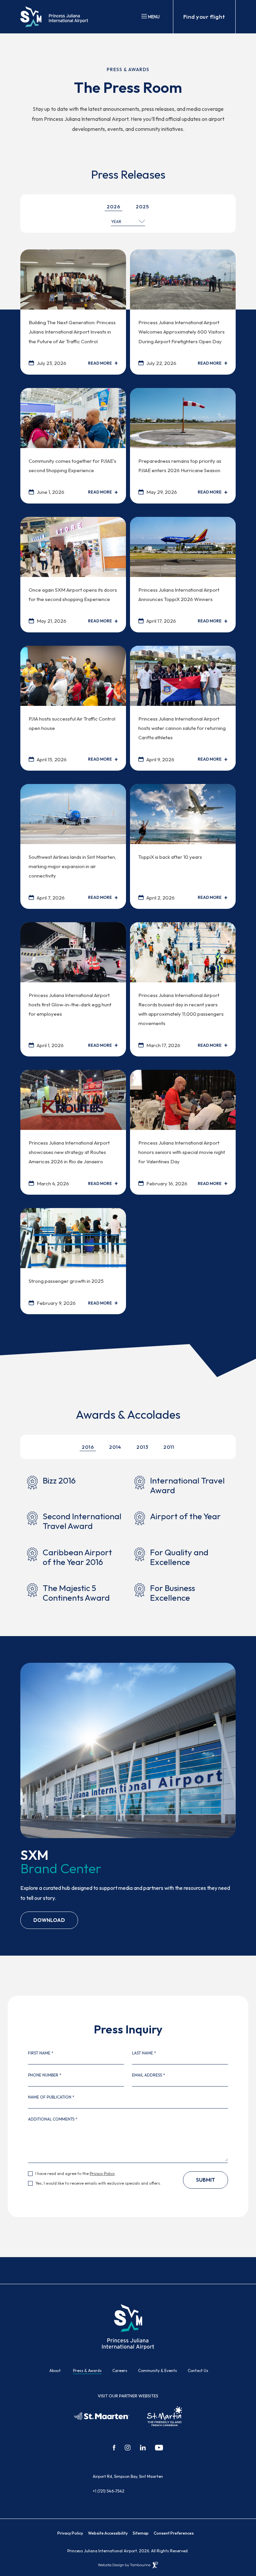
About (55, 2370)
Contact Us (198, 2370)
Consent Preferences (174, 2533)
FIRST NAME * (41, 2053)
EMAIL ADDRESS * (148, 2075)
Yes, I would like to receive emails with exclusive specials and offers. (98, 2183)
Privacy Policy (102, 2173)
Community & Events (157, 2370)
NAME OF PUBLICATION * (51, 2097)
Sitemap (141, 2533)
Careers (120, 2370)
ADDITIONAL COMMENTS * (53, 2119)
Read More (100, 363)
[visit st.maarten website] (102, 2416)
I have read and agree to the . (75, 2174)
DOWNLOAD (49, 1917)
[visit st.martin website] (165, 2416)
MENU (153, 17)
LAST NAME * (144, 2053)
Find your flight (204, 17)
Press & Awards (87, 2370)
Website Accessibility (108, 2533)
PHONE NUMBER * (45, 2075)
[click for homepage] (128, 2326)
